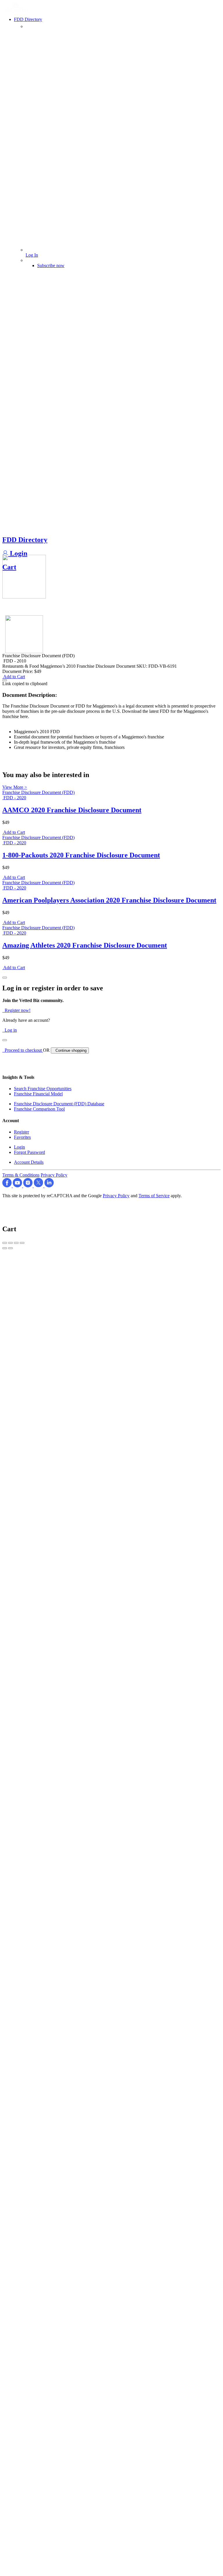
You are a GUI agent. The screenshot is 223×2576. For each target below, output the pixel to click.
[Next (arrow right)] (10, 1248)
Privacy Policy (54, 1175)
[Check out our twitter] (39, 1186)
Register (21, 1132)
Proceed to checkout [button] (23, 1050)
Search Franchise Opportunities (43, 1089)
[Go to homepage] (18, 11)
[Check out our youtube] (18, 1186)
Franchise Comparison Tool (39, 1109)
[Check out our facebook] (8, 1186)
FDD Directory (25, 540)
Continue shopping (70, 1050)
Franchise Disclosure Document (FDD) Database (59, 1104)
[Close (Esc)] (5, 1243)
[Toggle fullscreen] (16, 1243)
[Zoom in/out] (22, 1243)
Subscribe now (51, 265)
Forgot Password (29, 1152)
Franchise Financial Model (38, 1094)
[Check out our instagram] (28, 1186)
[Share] (10, 1243)
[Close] (5, 978)
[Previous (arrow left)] (5, 1248)
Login (18, 553)
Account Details (29, 1162)
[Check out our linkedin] (49, 1186)
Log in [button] (10, 1030)
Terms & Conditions (21, 1175)
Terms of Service (154, 1196)
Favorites (22, 1137)
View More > (15, 787)
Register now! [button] (16, 1010)
